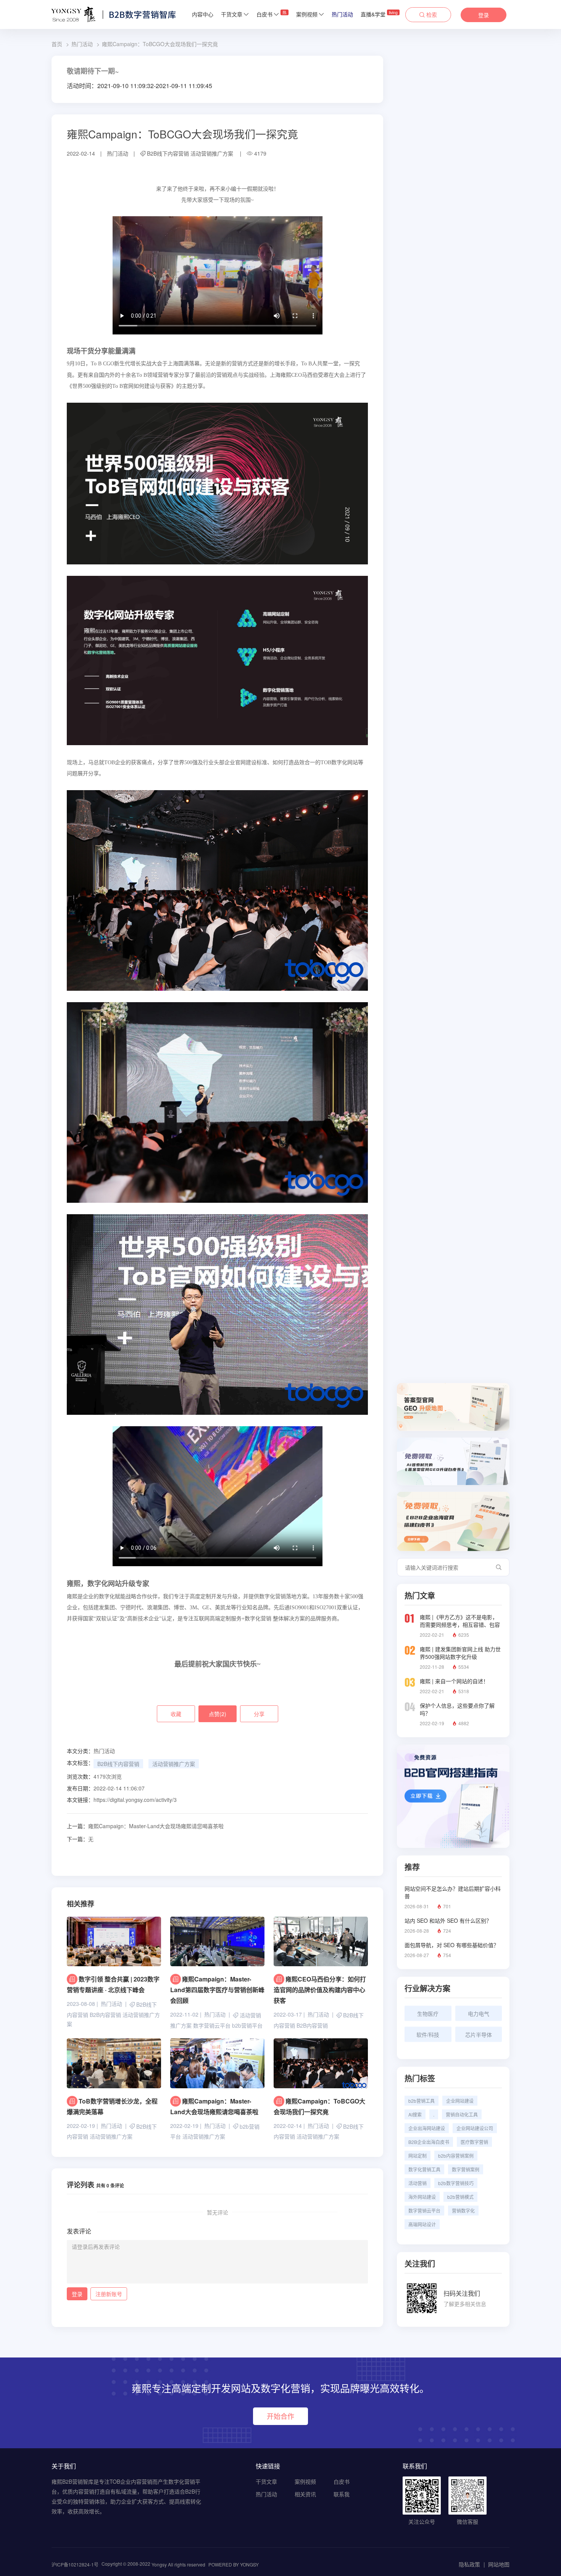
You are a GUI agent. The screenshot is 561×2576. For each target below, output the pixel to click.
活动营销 (418, 2183)
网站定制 (418, 2156)
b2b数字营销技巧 (456, 2183)
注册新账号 (109, 2294)
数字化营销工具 (424, 2169)
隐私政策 (469, 2564)
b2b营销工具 (422, 2101)
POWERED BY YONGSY (234, 2564)
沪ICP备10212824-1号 (75, 2564)
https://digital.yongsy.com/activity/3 (135, 1800)
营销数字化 (463, 2210)
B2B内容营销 (105, 2015)
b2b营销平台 (247, 2025)
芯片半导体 (479, 2034)
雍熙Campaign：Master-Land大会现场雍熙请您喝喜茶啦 (145, 1826)
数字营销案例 (466, 2169)
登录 (484, 15)
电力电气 (479, 2014)
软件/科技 (428, 2034)
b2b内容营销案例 (456, 2156)
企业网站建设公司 (475, 2128)
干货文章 (232, 14)
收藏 (176, 1714)
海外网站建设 (422, 2197)
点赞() (218, 1714)
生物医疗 (428, 2014)
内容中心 (203, 14)
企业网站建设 (460, 2101)
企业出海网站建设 (427, 2128)
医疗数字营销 (474, 2142)
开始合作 (280, 2416)
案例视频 (307, 14)
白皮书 (272, 14)
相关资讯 (305, 2494)
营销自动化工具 (462, 2114)
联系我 (342, 2494)
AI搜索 (415, 2114)
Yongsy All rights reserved (178, 2564)
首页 (57, 44)
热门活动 (342, 14)
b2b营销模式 (460, 2197)
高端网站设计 (422, 2224)
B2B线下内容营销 (168, 153)
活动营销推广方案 (212, 153)
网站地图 (499, 2564)
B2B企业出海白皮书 (429, 2142)
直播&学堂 (379, 14)
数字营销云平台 (212, 2025)
